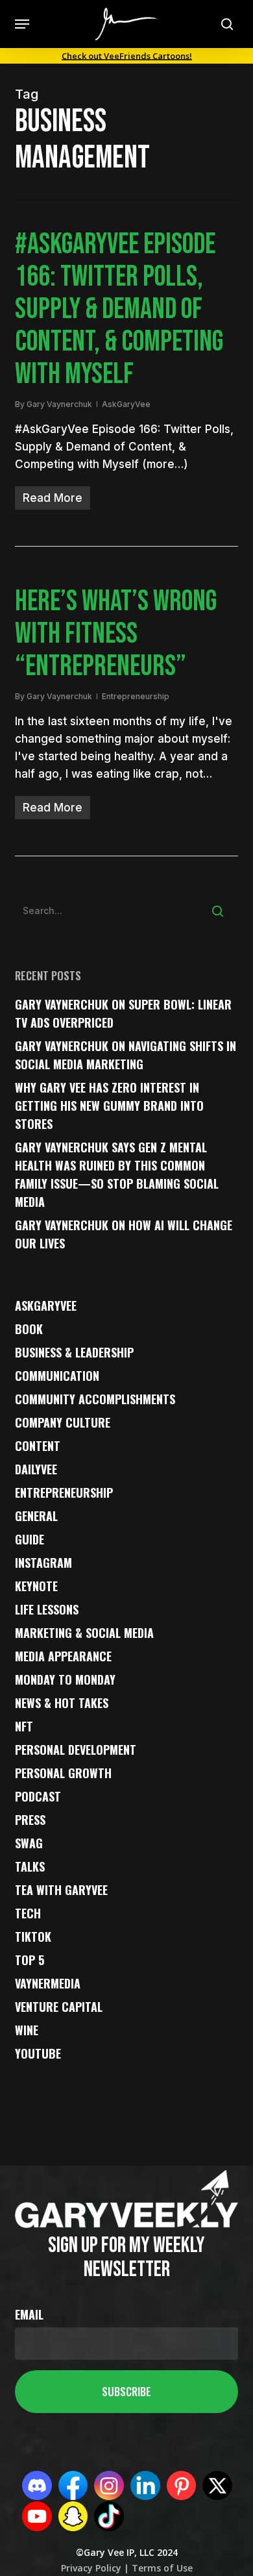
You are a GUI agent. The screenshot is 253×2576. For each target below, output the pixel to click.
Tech (28, 1913)
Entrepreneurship (136, 696)
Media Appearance (63, 1656)
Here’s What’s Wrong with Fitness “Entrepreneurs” (116, 634)
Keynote (36, 1586)
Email (29, 2314)
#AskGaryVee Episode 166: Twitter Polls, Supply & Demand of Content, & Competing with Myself (119, 309)
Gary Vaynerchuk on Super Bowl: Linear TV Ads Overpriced (123, 1013)
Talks (30, 1866)
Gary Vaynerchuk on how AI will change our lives (124, 1234)
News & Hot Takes (62, 1703)
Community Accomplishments (95, 1399)
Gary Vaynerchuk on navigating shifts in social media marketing (126, 1055)
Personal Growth (63, 1773)
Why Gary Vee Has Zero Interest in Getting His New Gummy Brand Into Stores (109, 1106)
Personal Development (76, 1750)
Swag (29, 1843)
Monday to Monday (65, 1679)
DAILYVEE (36, 1469)
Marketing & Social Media (84, 1633)
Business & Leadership (74, 1352)
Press (30, 1820)
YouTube (38, 2053)
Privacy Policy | (95, 2568)
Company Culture (63, 1422)
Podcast (38, 1796)
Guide (30, 1539)
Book (29, 1329)
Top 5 (30, 1960)
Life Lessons (47, 1609)
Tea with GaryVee (61, 1890)
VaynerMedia (48, 1983)
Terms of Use (161, 2568)
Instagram (43, 1563)
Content (38, 1446)
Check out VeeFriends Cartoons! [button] (127, 56)
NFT (24, 1726)
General (36, 1516)
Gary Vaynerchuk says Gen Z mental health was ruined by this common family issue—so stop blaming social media (117, 1174)
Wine (27, 2030)
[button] (22, 24)
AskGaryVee (126, 404)
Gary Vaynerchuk (59, 404)
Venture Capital (59, 2007)
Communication (57, 1376)
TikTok (33, 1937)
